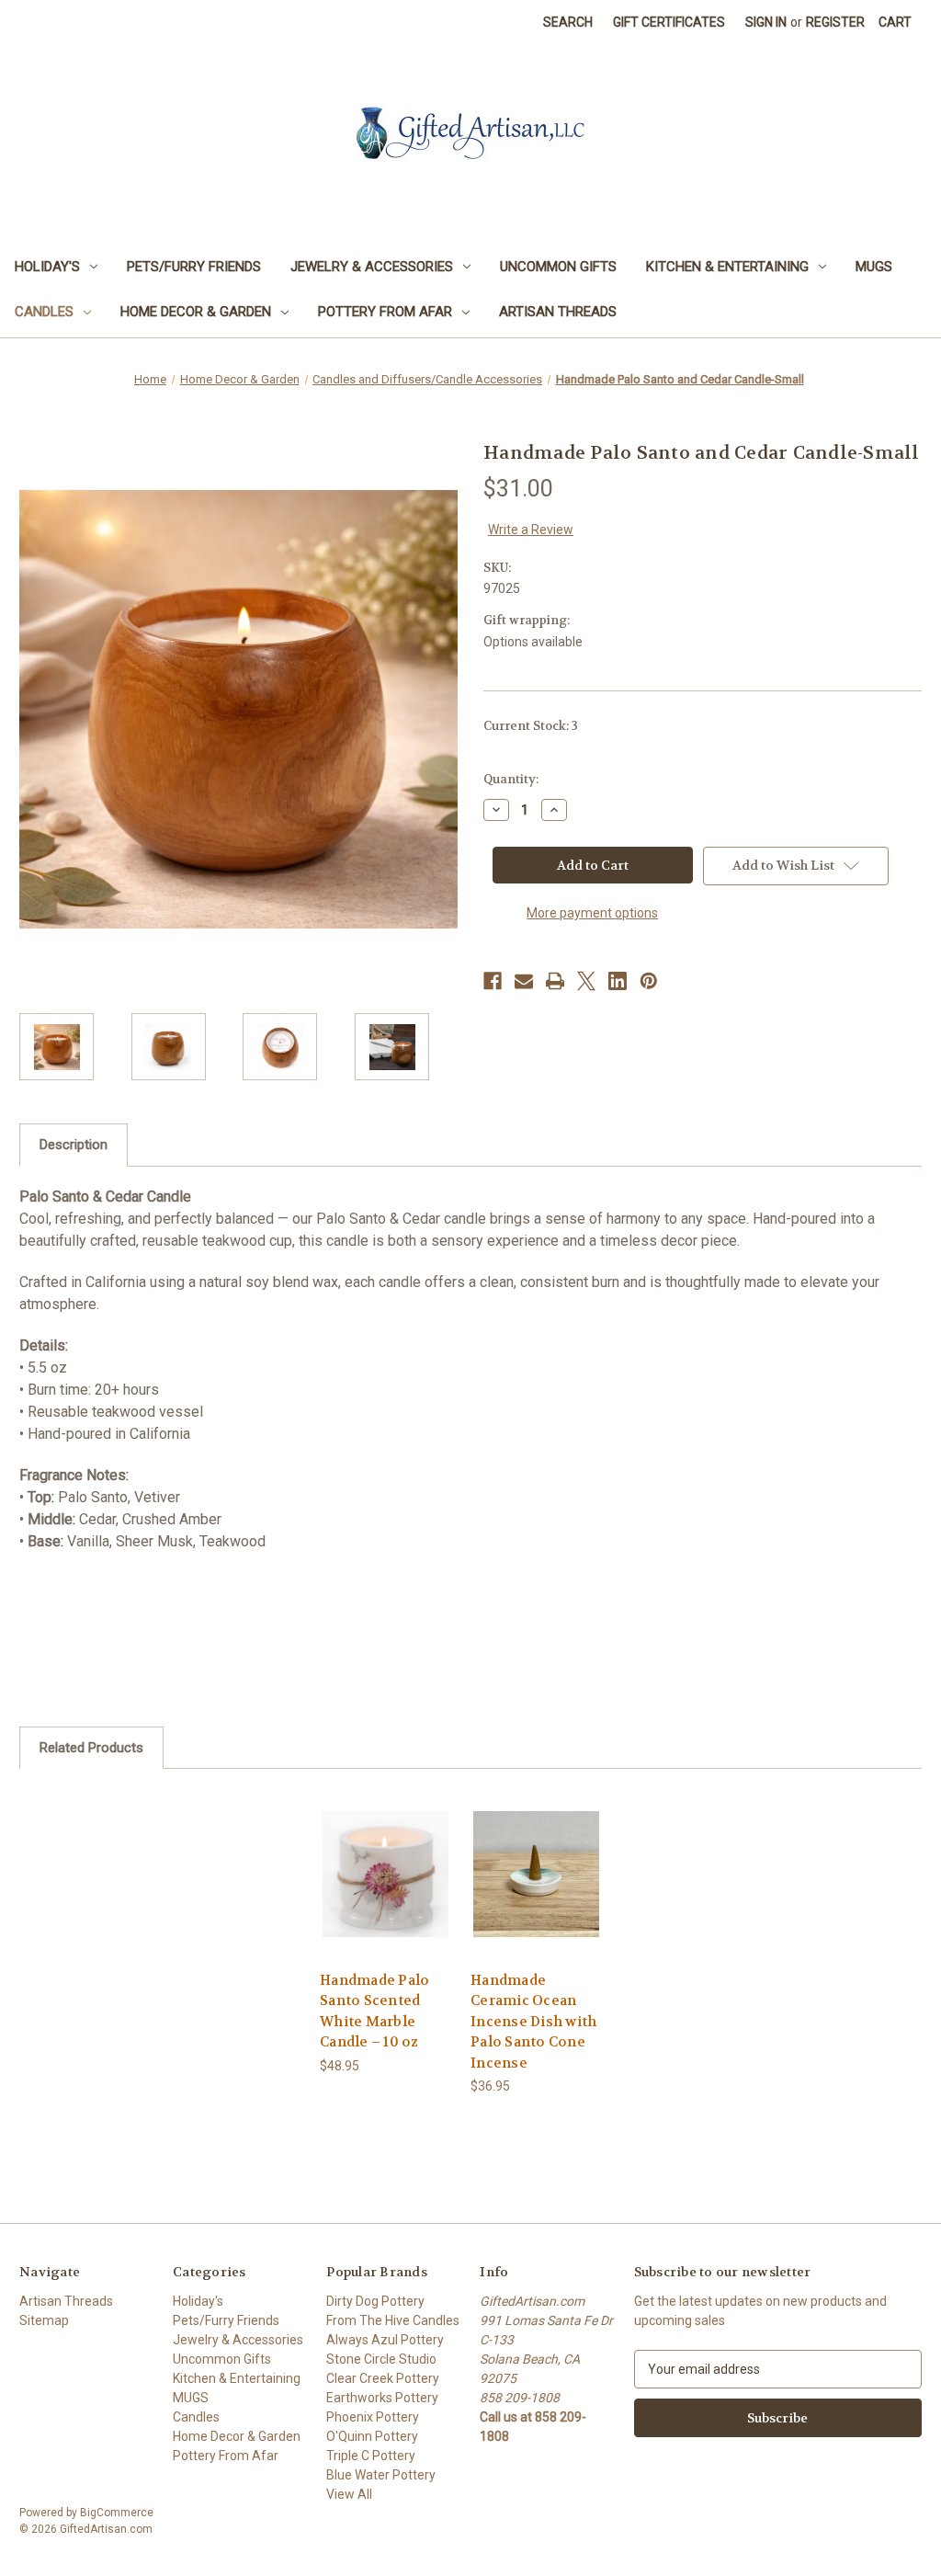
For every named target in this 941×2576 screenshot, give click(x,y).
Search (568, 22)
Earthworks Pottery (382, 2398)
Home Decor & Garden (196, 312)
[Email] (524, 981)
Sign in (766, 22)
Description (74, 1145)
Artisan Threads (558, 312)
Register (835, 22)
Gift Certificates (669, 22)
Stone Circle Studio (381, 2359)
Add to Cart (386, 1890)
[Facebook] (493, 981)
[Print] (555, 981)
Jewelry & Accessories (372, 267)
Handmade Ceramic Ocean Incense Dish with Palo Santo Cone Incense (533, 2022)
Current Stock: (531, 726)
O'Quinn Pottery (372, 2436)
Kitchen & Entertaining (727, 267)
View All (349, 2494)
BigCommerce (117, 2513)
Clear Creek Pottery (383, 2378)
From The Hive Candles (393, 2320)
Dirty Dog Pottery (375, 2301)
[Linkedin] (618, 981)
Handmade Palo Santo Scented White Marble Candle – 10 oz (374, 2012)
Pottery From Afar (385, 312)
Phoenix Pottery (373, 2417)
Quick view (385, 1858)
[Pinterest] (649, 981)
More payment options (592, 913)
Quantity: (511, 779)
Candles (44, 312)
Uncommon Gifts (558, 267)
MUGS (874, 267)
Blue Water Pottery (381, 2475)
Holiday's (47, 267)
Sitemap (44, 2320)
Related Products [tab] (91, 1748)
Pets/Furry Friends (194, 267)
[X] (586, 981)
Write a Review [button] (531, 530)
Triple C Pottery (371, 2456)
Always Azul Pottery (385, 2340)
